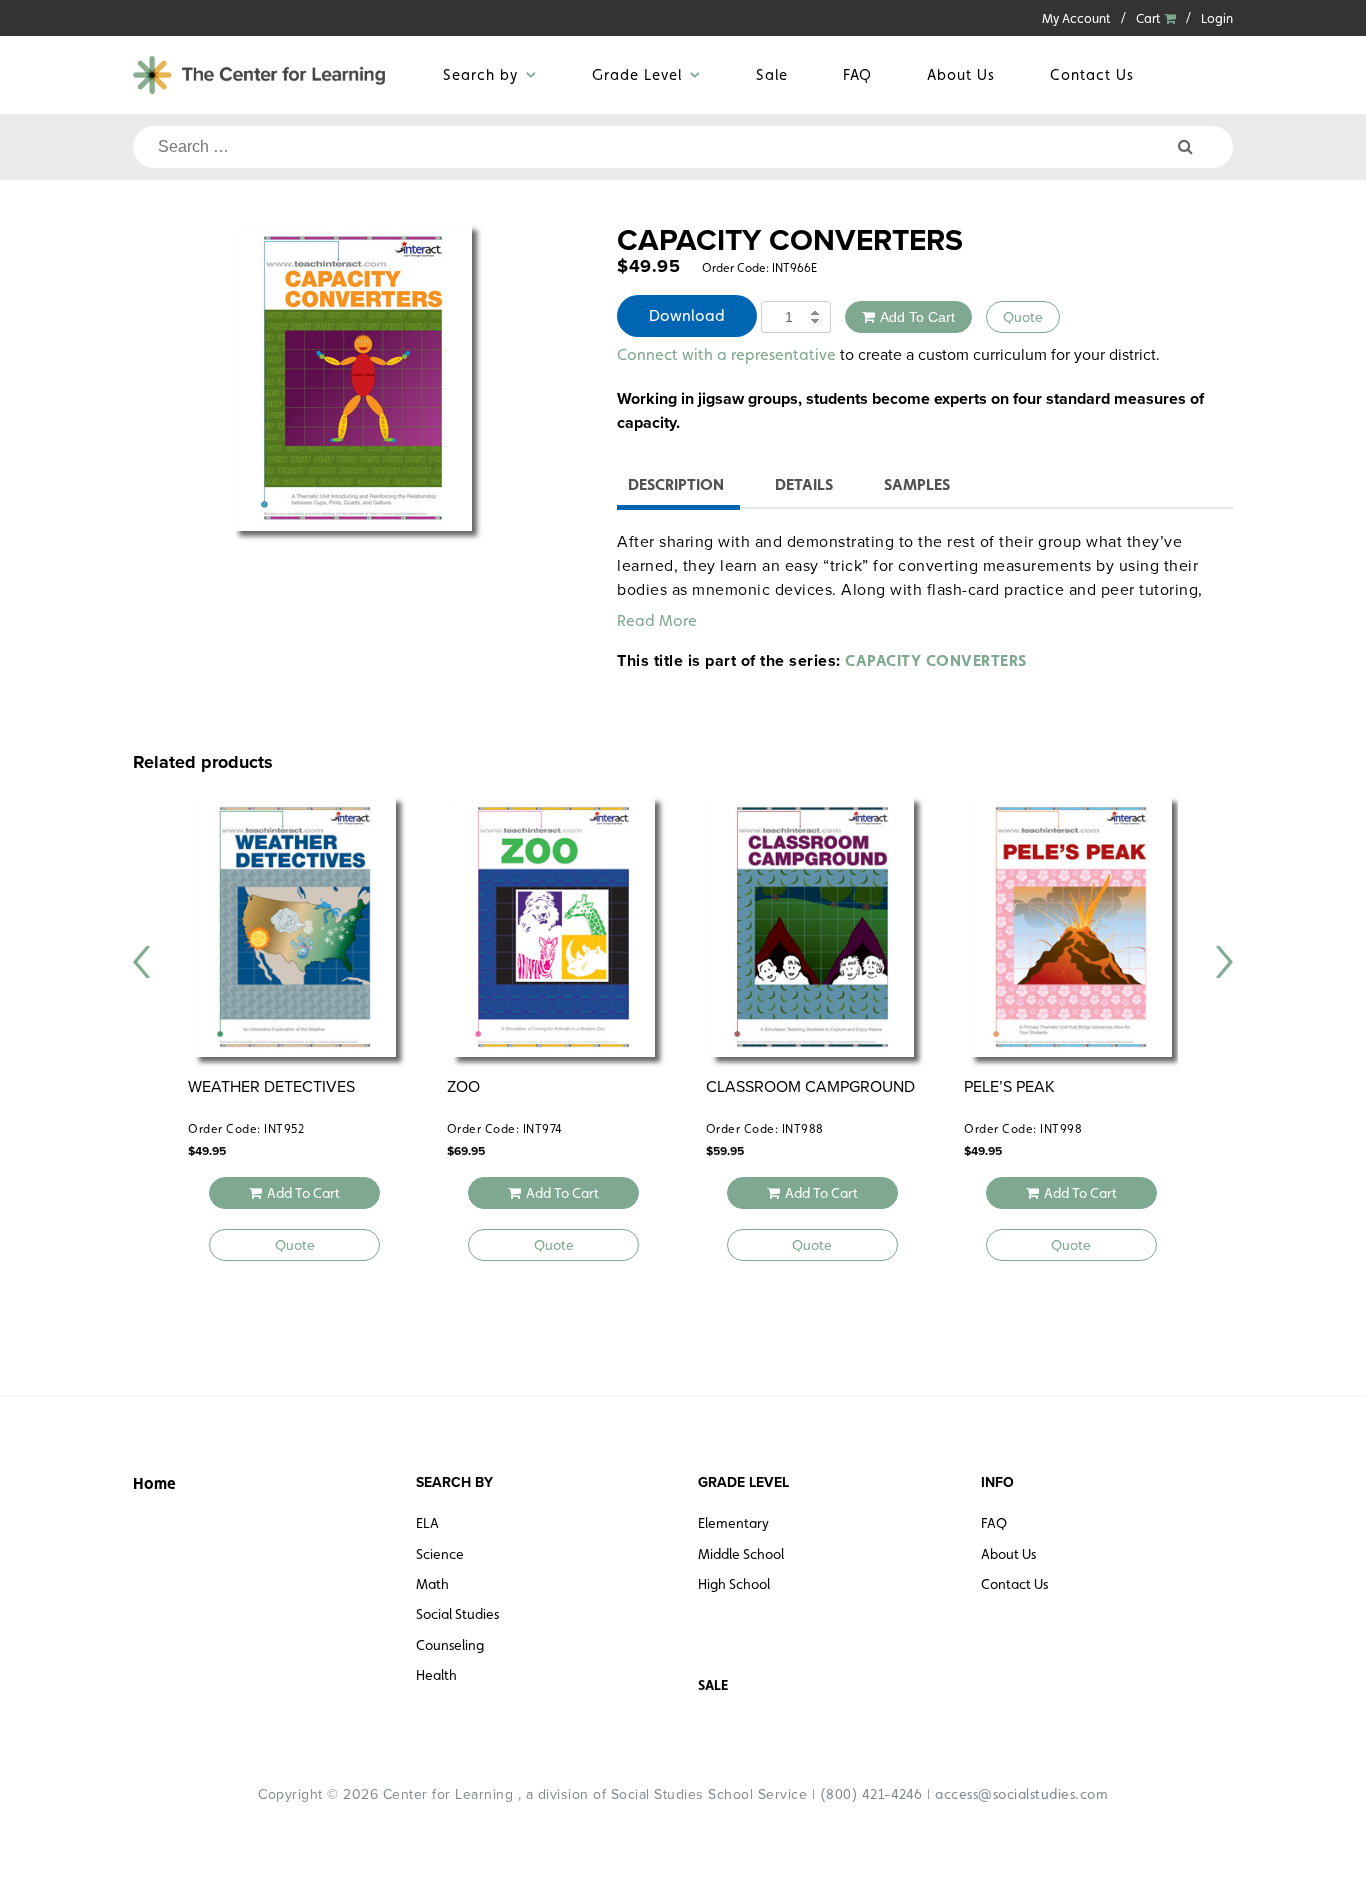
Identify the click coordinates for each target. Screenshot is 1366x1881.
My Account (1076, 18)
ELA (427, 1523)
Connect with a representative (726, 354)
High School (734, 1584)
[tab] (676, 487)
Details (804, 484)
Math (432, 1584)
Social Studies (457, 1614)
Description (676, 484)
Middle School (741, 1554)
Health (436, 1675)
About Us (961, 74)
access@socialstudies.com (1021, 1794)
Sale (772, 74)
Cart (1150, 18)
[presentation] (142, 962)
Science (440, 1554)
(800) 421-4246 (871, 1794)
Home (154, 1483)
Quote (1023, 317)
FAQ (857, 74)
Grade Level (637, 74)
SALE (713, 1685)
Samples (917, 484)
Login (1217, 18)
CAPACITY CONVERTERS (936, 660)
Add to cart (917, 317)
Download (687, 315)
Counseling (450, 1645)
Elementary (733, 1523)
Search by (480, 74)
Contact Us (1092, 74)
